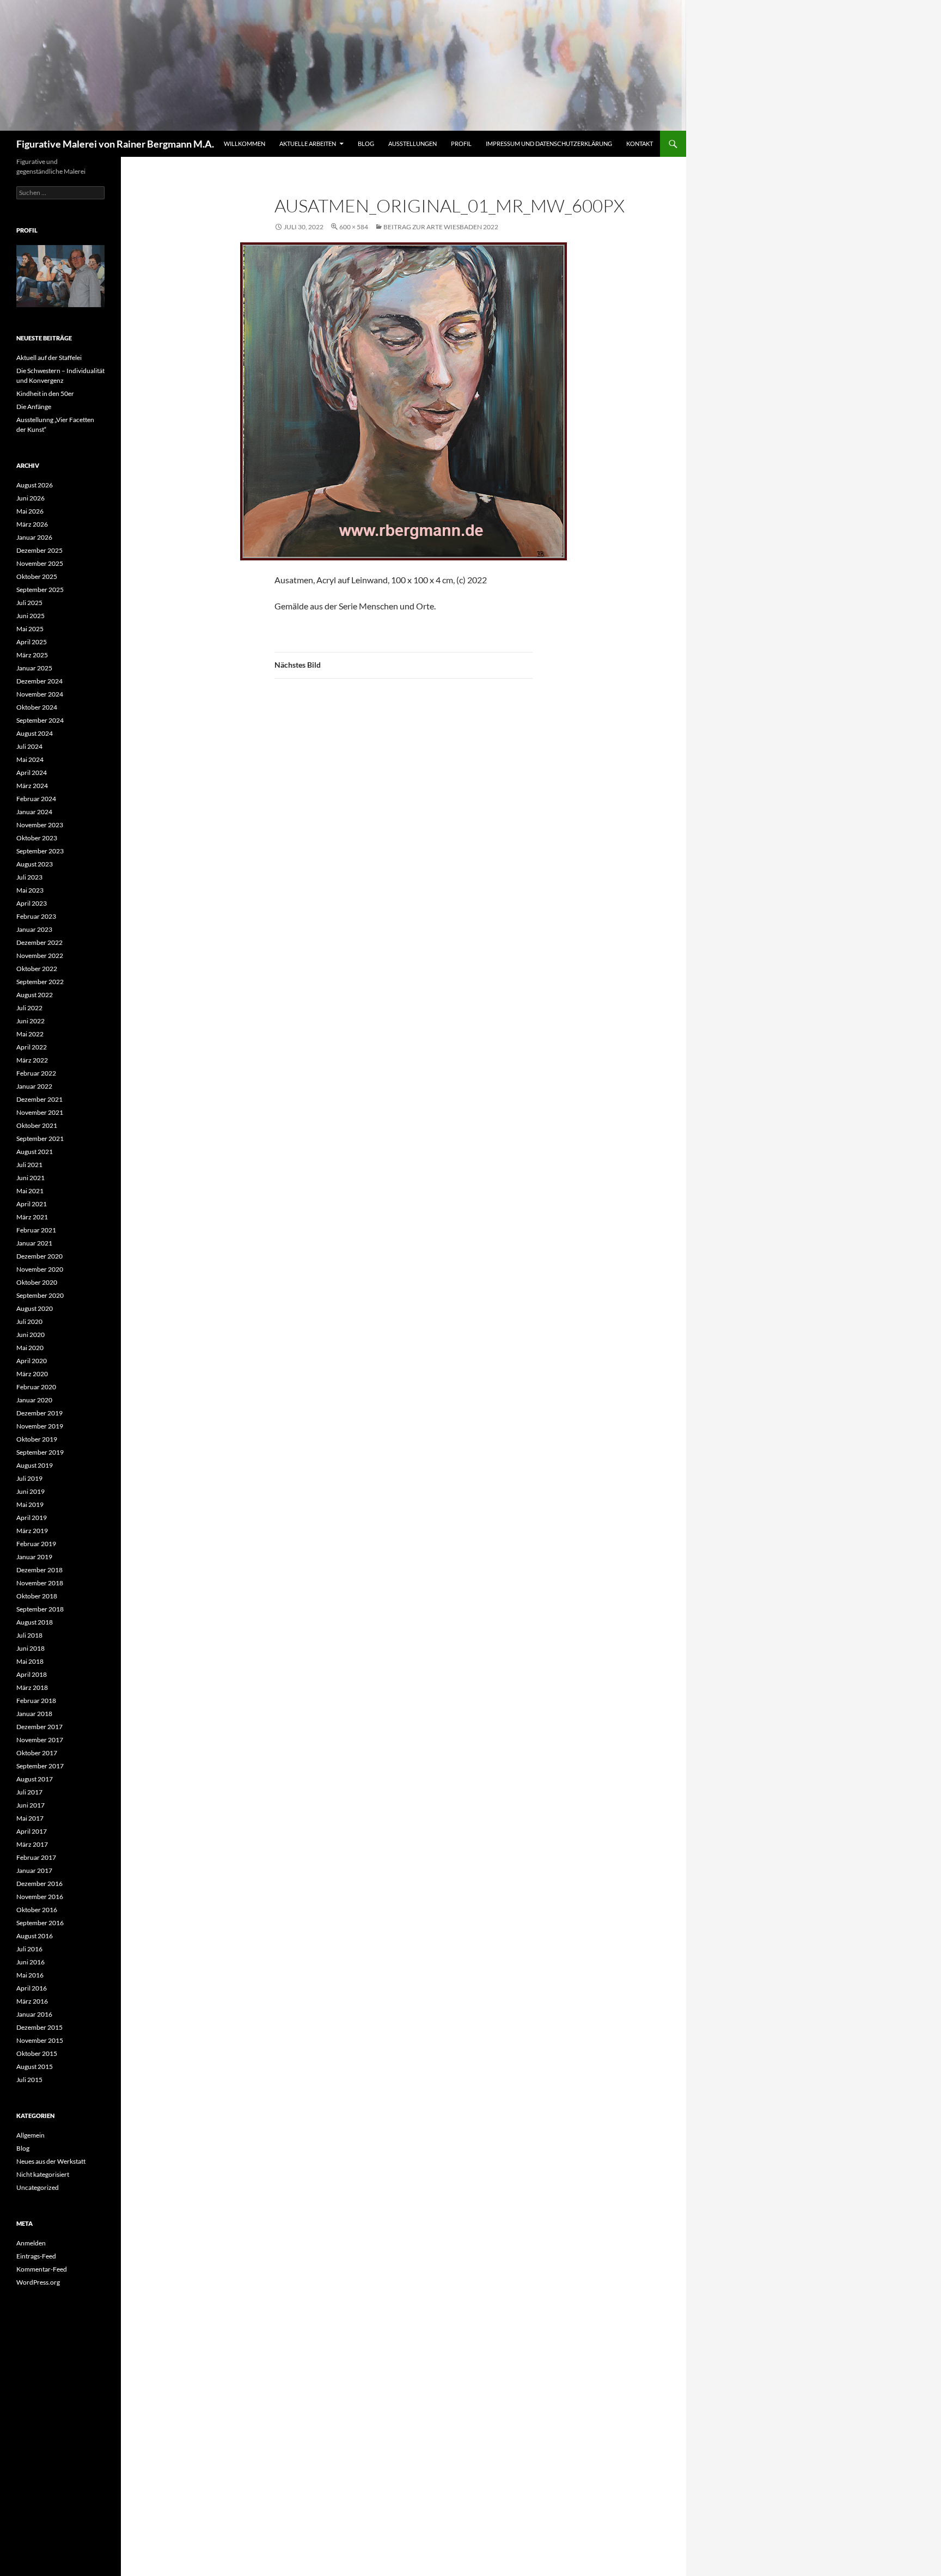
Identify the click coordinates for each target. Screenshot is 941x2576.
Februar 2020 (36, 1387)
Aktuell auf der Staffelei (49, 358)
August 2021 (35, 1152)
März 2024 (32, 786)
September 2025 (40, 590)
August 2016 (35, 1936)
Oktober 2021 (37, 1125)
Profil (461, 144)
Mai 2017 (30, 1818)
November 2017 (40, 1740)
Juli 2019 (29, 1478)
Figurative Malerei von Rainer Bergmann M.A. (115, 144)
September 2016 (40, 1923)
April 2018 (32, 1674)
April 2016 (32, 1988)
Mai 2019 (30, 1504)
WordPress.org (38, 2282)
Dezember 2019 (39, 1413)
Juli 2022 (29, 1008)
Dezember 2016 (39, 1884)
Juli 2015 (29, 2080)
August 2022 (35, 995)
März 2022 (32, 1060)
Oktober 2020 (37, 1282)
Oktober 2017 (37, 1753)
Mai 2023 (30, 890)
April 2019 (32, 1518)
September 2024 (40, 720)
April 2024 (32, 773)
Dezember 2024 (39, 681)
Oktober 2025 (37, 576)
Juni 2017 (30, 1805)
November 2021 (40, 1112)
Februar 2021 (36, 1230)
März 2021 (32, 1217)
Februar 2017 (36, 1857)
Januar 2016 (34, 2014)
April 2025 (32, 642)
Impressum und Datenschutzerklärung (549, 144)
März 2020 (32, 1374)
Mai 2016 (30, 1975)
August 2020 (35, 1308)
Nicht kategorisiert (43, 2174)
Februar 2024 (36, 799)
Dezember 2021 (39, 1099)
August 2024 (35, 733)
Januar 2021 (34, 1243)
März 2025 (32, 655)
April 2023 (32, 903)
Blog (366, 144)
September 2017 (40, 1766)
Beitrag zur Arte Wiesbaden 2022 (441, 227)
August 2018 (35, 1622)
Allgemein (30, 2135)
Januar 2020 (34, 1400)
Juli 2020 (29, 1321)
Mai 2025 (30, 629)
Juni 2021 (30, 1178)
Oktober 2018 (37, 1596)
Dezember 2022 (39, 942)
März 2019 (32, 1531)
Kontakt (640, 144)
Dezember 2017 (39, 1727)
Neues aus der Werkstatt (51, 2161)
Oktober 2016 (37, 1910)
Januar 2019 (34, 1557)
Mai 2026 (30, 511)
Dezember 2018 (39, 1570)
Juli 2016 (29, 1949)
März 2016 (32, 2001)
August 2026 (35, 485)
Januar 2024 (34, 812)
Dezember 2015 (39, 2027)
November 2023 (40, 825)
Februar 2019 (36, 1544)
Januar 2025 (34, 668)
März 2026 (32, 524)
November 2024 (40, 694)
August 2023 (35, 864)
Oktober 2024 (37, 707)
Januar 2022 (34, 1086)
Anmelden (31, 2243)
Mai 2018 (30, 1661)
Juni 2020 (30, 1335)
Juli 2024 (29, 746)
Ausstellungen (413, 144)
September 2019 (40, 1452)
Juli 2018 (29, 1635)
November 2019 (40, 1426)
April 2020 (32, 1361)
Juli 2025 (29, 603)
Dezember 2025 (39, 550)
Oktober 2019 (37, 1439)
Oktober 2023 (37, 838)
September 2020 (40, 1295)
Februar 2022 (36, 1073)
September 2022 (40, 982)
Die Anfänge (34, 407)
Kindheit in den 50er (45, 393)
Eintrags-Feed (36, 2256)
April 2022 (32, 1047)
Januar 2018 (34, 1714)
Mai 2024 (30, 759)
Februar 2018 (36, 1701)
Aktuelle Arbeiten (308, 144)
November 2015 (40, 2040)
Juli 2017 (29, 1792)
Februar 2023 (36, 916)
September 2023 (40, 851)
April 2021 (32, 1204)
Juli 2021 (29, 1165)
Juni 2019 (30, 1491)
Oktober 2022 (37, 969)
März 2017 (32, 1844)
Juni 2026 (30, 498)
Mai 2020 (30, 1348)
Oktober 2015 (37, 2053)
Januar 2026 (34, 537)
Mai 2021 (30, 1191)
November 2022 (40, 956)
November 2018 (40, 1583)
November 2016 (40, 1897)
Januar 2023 (34, 929)
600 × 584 (354, 227)
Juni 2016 (30, 1962)
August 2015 (35, 2067)
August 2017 (35, 1779)
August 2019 (35, 1465)
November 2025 (40, 563)
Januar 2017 (34, 1870)
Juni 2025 (30, 616)
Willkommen (245, 144)
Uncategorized (38, 2187)
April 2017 (32, 1831)
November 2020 (40, 1269)
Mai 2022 (30, 1034)
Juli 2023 (29, 877)
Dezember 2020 (39, 1256)
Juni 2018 (30, 1648)
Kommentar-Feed (42, 2269)
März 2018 (32, 1687)
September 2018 (40, 1609)
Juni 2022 (30, 1021)
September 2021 (40, 1139)
